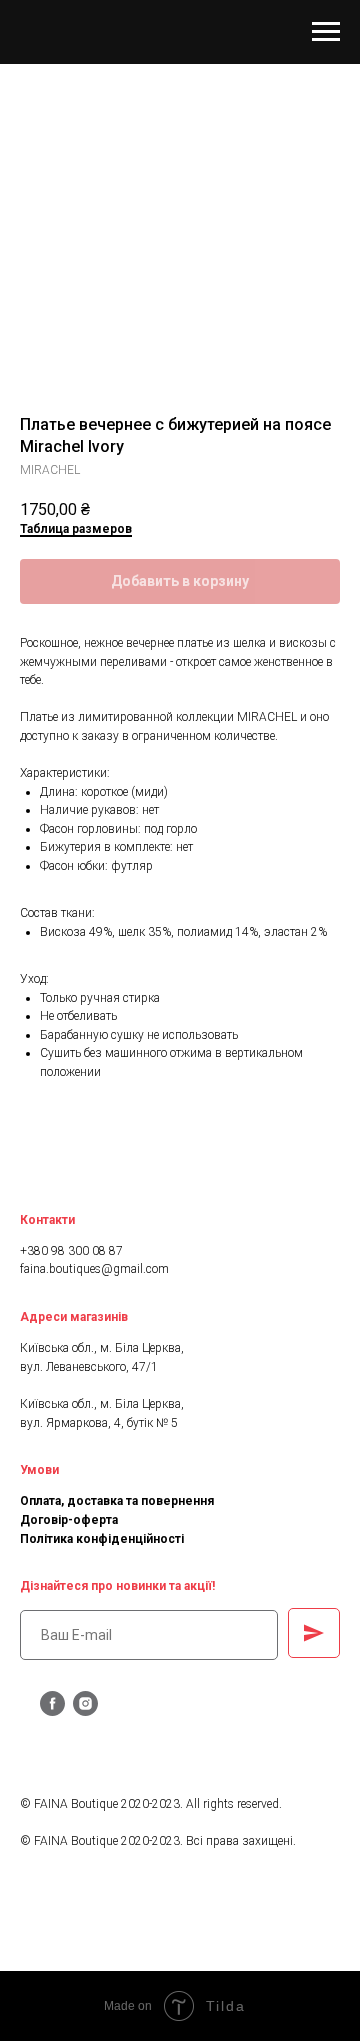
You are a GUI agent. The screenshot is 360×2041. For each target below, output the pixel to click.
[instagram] (85, 1710)
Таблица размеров (76, 529)
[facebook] (52, 1710)
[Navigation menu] (326, 32)
